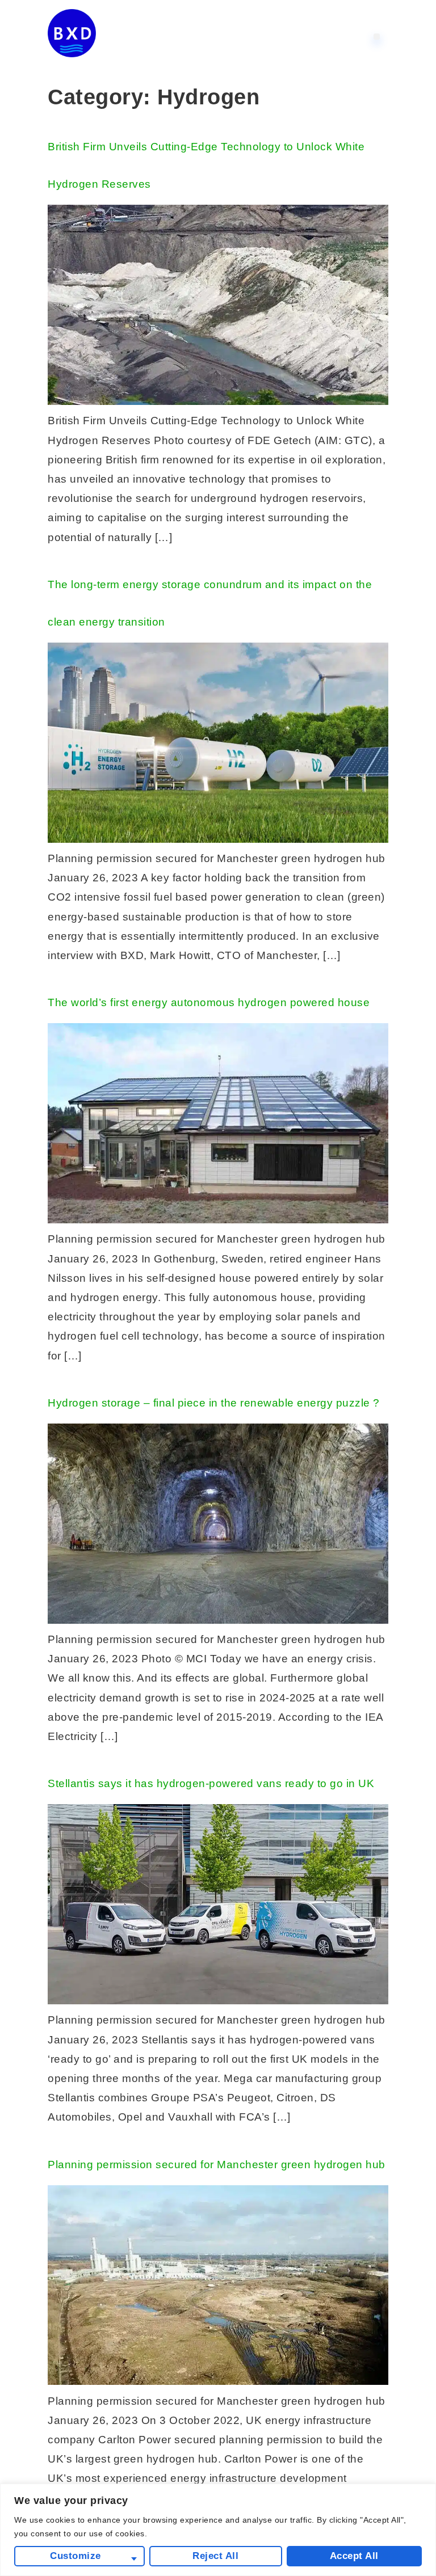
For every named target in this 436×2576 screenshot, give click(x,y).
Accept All (354, 2556)
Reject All (215, 2556)
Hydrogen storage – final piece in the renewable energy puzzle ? (214, 1403)
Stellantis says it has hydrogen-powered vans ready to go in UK (211, 1783)
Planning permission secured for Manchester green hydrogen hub (217, 2165)
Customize (76, 2556)
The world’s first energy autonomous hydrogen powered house (209, 1002)
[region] (218, 2530)
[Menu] (377, 37)
